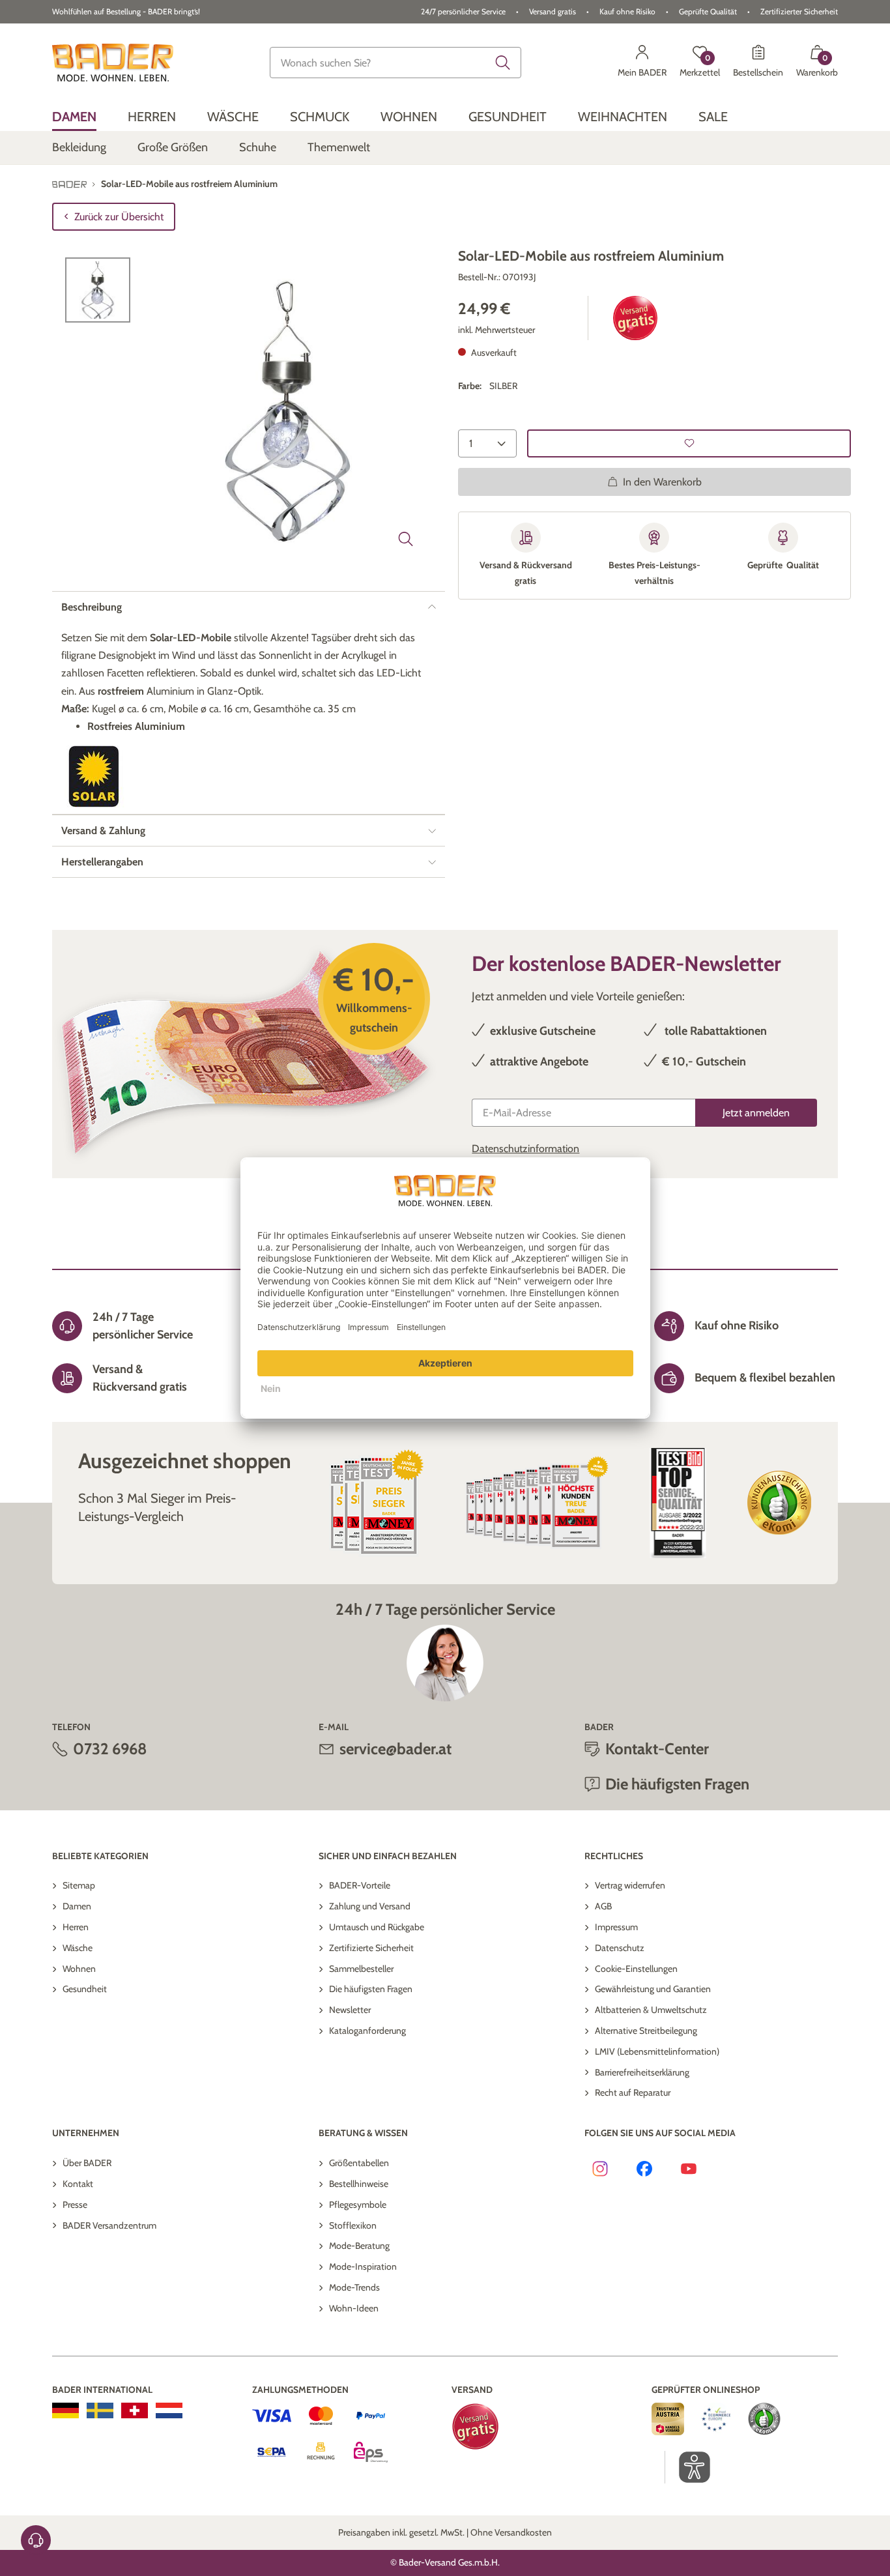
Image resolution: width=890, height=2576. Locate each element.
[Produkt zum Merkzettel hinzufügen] (689, 443)
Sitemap (79, 1885)
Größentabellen (359, 2163)
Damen (77, 1906)
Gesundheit (85, 1989)
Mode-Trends (354, 2287)
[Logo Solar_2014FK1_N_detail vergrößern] (94, 776)
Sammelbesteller (361, 1969)
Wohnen (79, 1969)
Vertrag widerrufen (630, 1885)
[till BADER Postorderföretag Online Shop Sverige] (100, 2410)
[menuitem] (74, 116)
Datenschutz (620, 1948)
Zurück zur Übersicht (119, 217)
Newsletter (350, 2010)
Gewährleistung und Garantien (653, 1989)
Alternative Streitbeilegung (646, 2031)
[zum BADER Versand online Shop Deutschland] (65, 2410)
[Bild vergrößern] (406, 539)
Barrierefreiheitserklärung (642, 2072)
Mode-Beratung (359, 2246)
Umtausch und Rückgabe (377, 1927)
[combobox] (395, 63)
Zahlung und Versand (370, 1906)
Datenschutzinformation (525, 1149)
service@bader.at (395, 1749)
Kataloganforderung (367, 2031)
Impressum (616, 1927)
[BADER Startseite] (113, 63)
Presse (75, 2205)
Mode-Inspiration (363, 2266)
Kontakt (78, 2184)
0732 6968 (110, 1749)
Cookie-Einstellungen (636, 1969)
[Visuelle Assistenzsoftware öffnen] (688, 2467)
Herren (76, 1927)
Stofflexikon (353, 2225)
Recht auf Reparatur (633, 2092)
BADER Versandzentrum (109, 2225)
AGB (603, 1906)
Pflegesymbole (358, 2205)
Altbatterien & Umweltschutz (651, 2010)
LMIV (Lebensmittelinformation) (657, 2051)
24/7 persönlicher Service (463, 11)
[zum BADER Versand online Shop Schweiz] (135, 2410)
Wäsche (78, 1948)
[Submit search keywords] (503, 63)
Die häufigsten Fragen (371, 1989)
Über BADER (87, 2163)
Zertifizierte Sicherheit (371, 1948)
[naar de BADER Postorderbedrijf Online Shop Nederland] (169, 2410)
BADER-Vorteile (360, 1885)
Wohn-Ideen (354, 2308)
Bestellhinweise (359, 2184)
